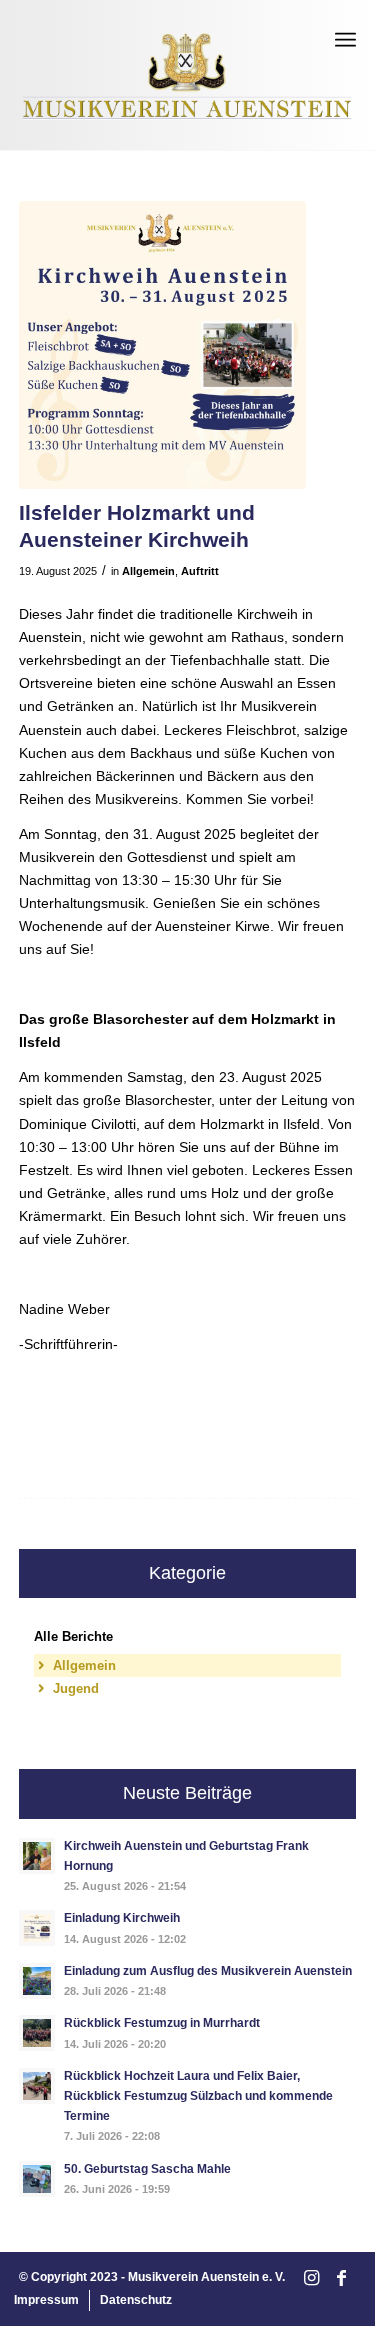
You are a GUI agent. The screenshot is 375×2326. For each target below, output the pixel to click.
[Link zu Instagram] (311, 2278)
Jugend (76, 1688)
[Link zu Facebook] (341, 2278)
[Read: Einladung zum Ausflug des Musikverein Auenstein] (37, 1981)
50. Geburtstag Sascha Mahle (147, 2169)
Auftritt (200, 571)
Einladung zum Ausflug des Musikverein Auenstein (208, 1971)
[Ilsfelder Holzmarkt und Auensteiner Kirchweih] (163, 345)
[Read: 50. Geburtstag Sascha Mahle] (37, 2179)
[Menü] (345, 40)
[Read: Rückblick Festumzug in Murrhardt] (37, 2033)
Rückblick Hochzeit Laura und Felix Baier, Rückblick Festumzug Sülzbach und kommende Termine (198, 2096)
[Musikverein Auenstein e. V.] (188, 75)
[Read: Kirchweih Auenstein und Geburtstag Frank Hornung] (37, 1856)
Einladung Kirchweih (122, 1918)
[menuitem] (345, 40)
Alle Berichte (73, 1636)
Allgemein (148, 571)
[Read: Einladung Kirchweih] (37, 1928)
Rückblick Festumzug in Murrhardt (162, 2023)
